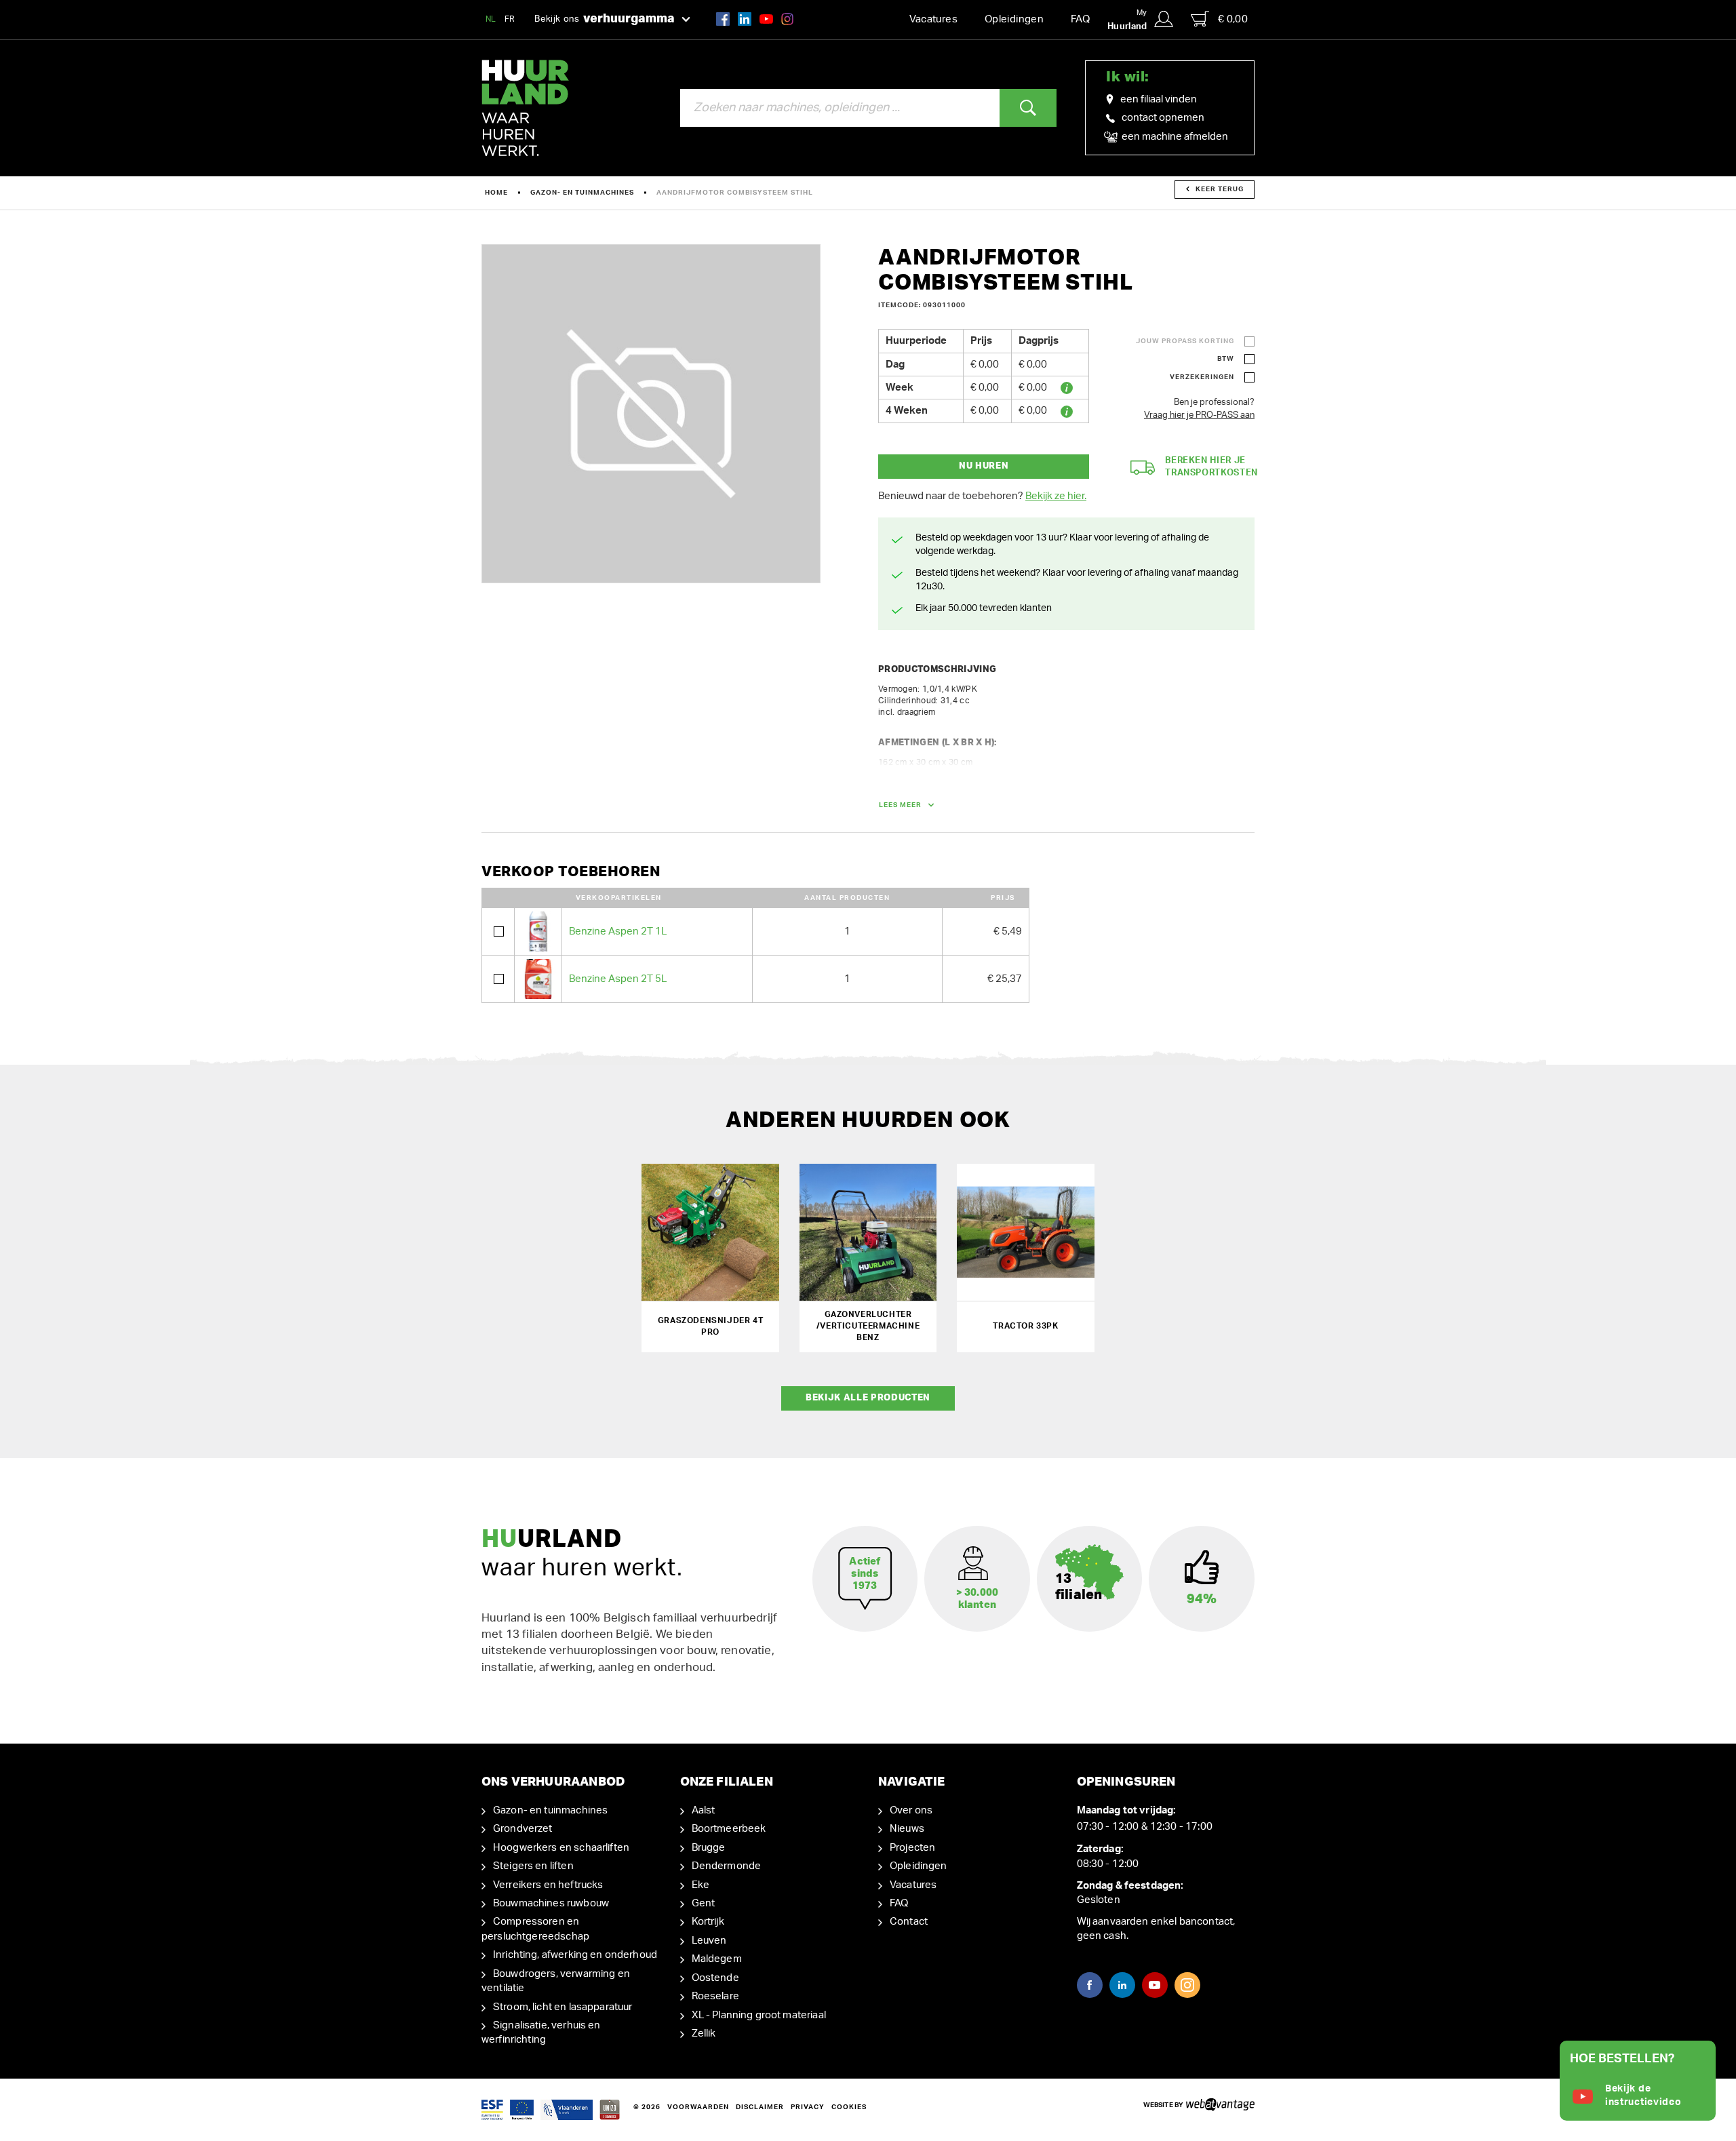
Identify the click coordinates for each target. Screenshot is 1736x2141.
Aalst (704, 1810)
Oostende (715, 1978)
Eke (701, 1885)
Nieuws (907, 1829)
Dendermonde (727, 1866)
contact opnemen (1163, 118)
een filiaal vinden (1159, 99)
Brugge (709, 1848)
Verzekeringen (1202, 377)
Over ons (911, 1810)
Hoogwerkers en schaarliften (561, 1848)
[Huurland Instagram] (787, 19)
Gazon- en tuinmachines (582, 193)
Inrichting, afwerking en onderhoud (575, 1955)
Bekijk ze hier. (1056, 496)
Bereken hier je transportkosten (1211, 467)
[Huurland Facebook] (723, 19)
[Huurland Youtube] (766, 19)
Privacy (808, 2107)
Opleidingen (1014, 19)
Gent (704, 1903)
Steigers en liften (533, 1866)
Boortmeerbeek (729, 1829)
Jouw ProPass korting (1185, 341)
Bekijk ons (605, 19)
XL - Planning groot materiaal (759, 2015)
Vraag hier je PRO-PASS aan (1199, 415)
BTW (1226, 359)
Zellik (704, 2034)
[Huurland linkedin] (745, 19)
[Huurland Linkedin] (1122, 1985)
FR (510, 19)
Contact (909, 1922)
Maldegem (717, 1959)
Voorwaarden (698, 2107)
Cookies (849, 2107)
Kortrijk (708, 1922)
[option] (651, 414)
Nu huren (984, 466)
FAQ (1080, 19)
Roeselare (715, 1996)
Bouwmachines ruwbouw (551, 1903)
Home (496, 193)
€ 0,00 (1233, 19)
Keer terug (1220, 189)
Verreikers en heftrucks (548, 1885)
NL (491, 19)
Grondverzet (523, 1829)
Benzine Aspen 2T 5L (618, 979)
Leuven (709, 1941)
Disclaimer (760, 2107)
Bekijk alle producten (868, 1398)
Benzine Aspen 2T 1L (618, 931)
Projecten (912, 1848)
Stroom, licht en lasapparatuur (563, 2007)
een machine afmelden (1174, 137)
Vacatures (933, 19)
